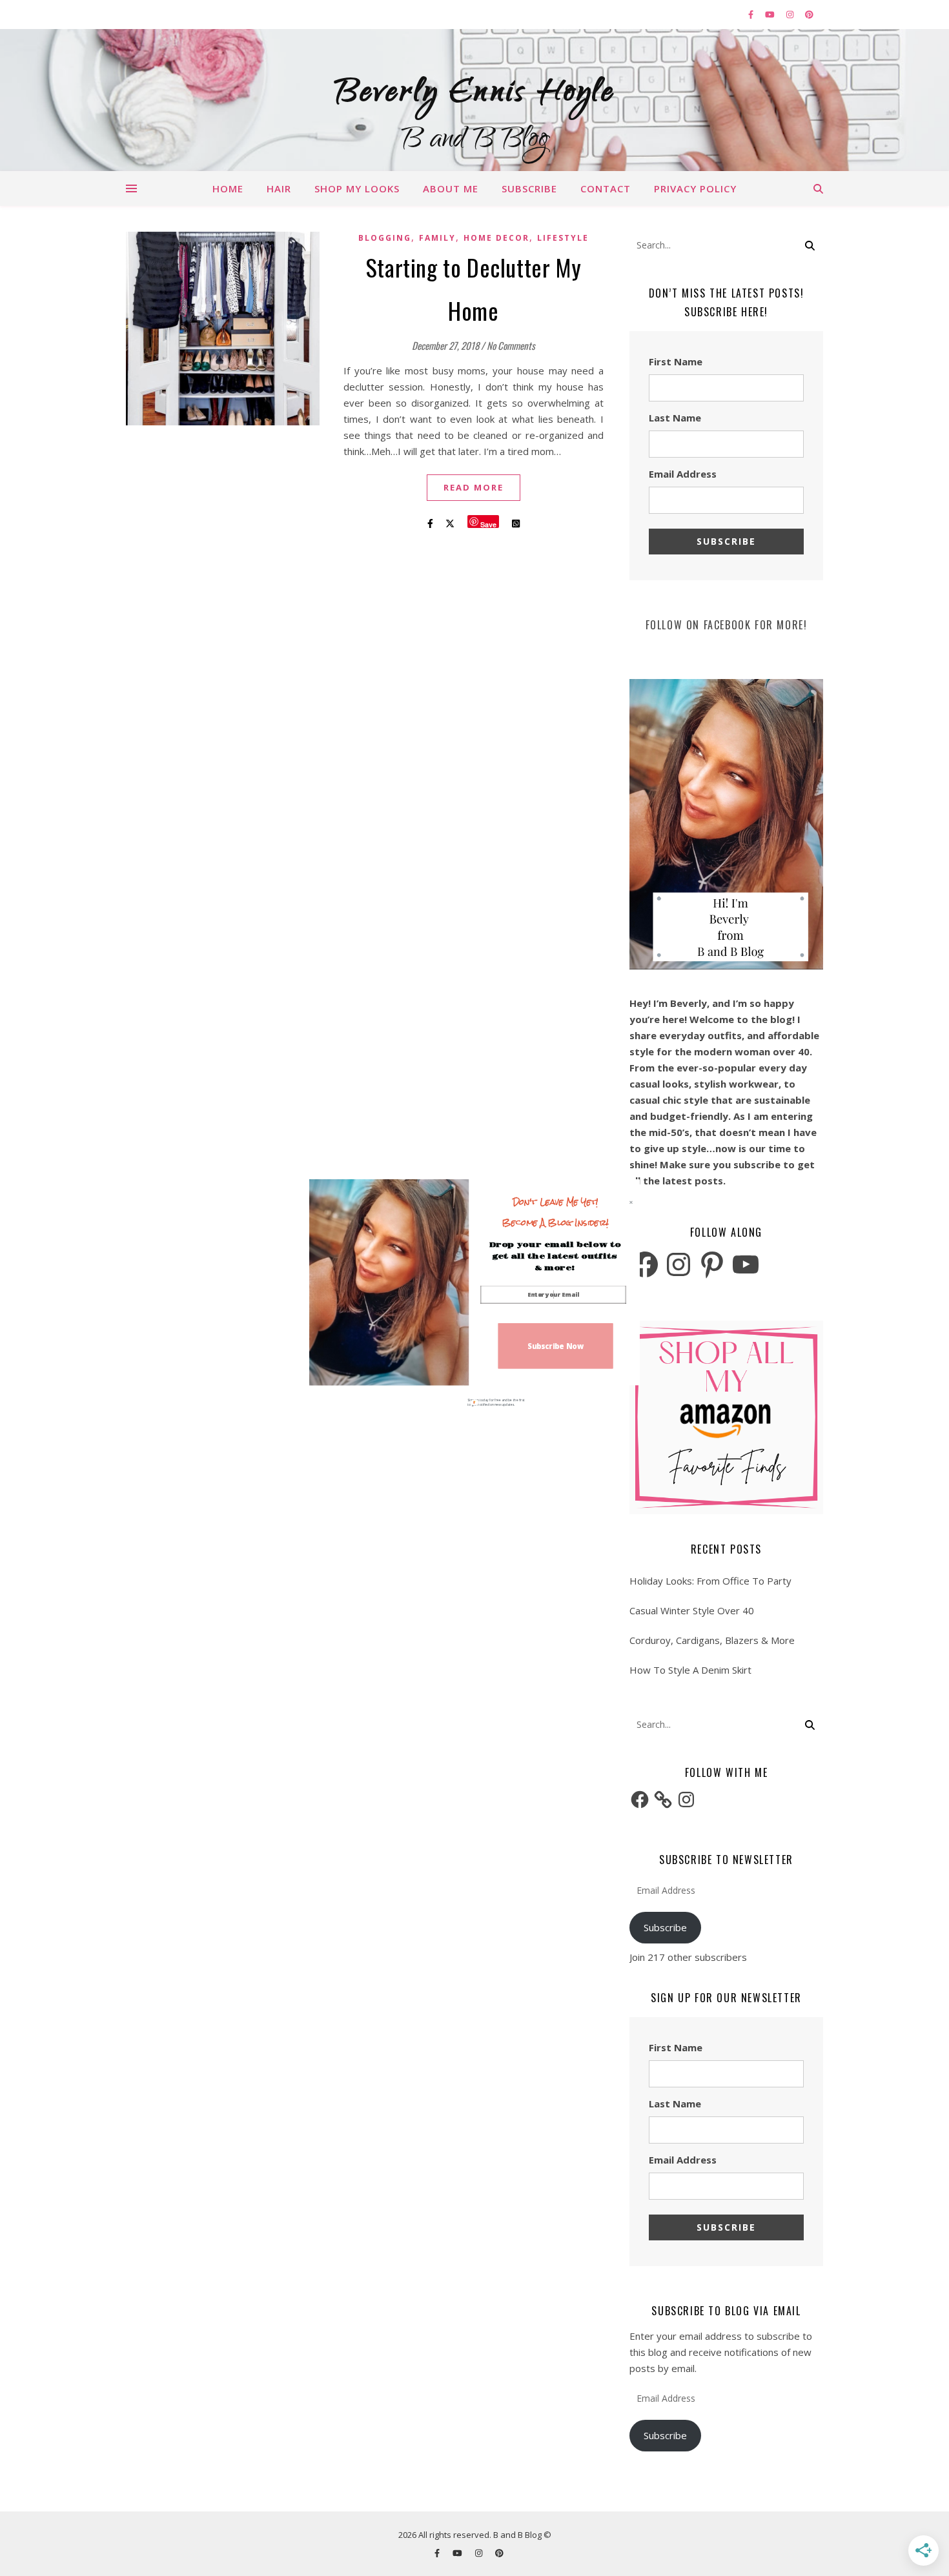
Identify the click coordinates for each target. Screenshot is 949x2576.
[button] (556, 1212)
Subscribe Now (556, 1345)
